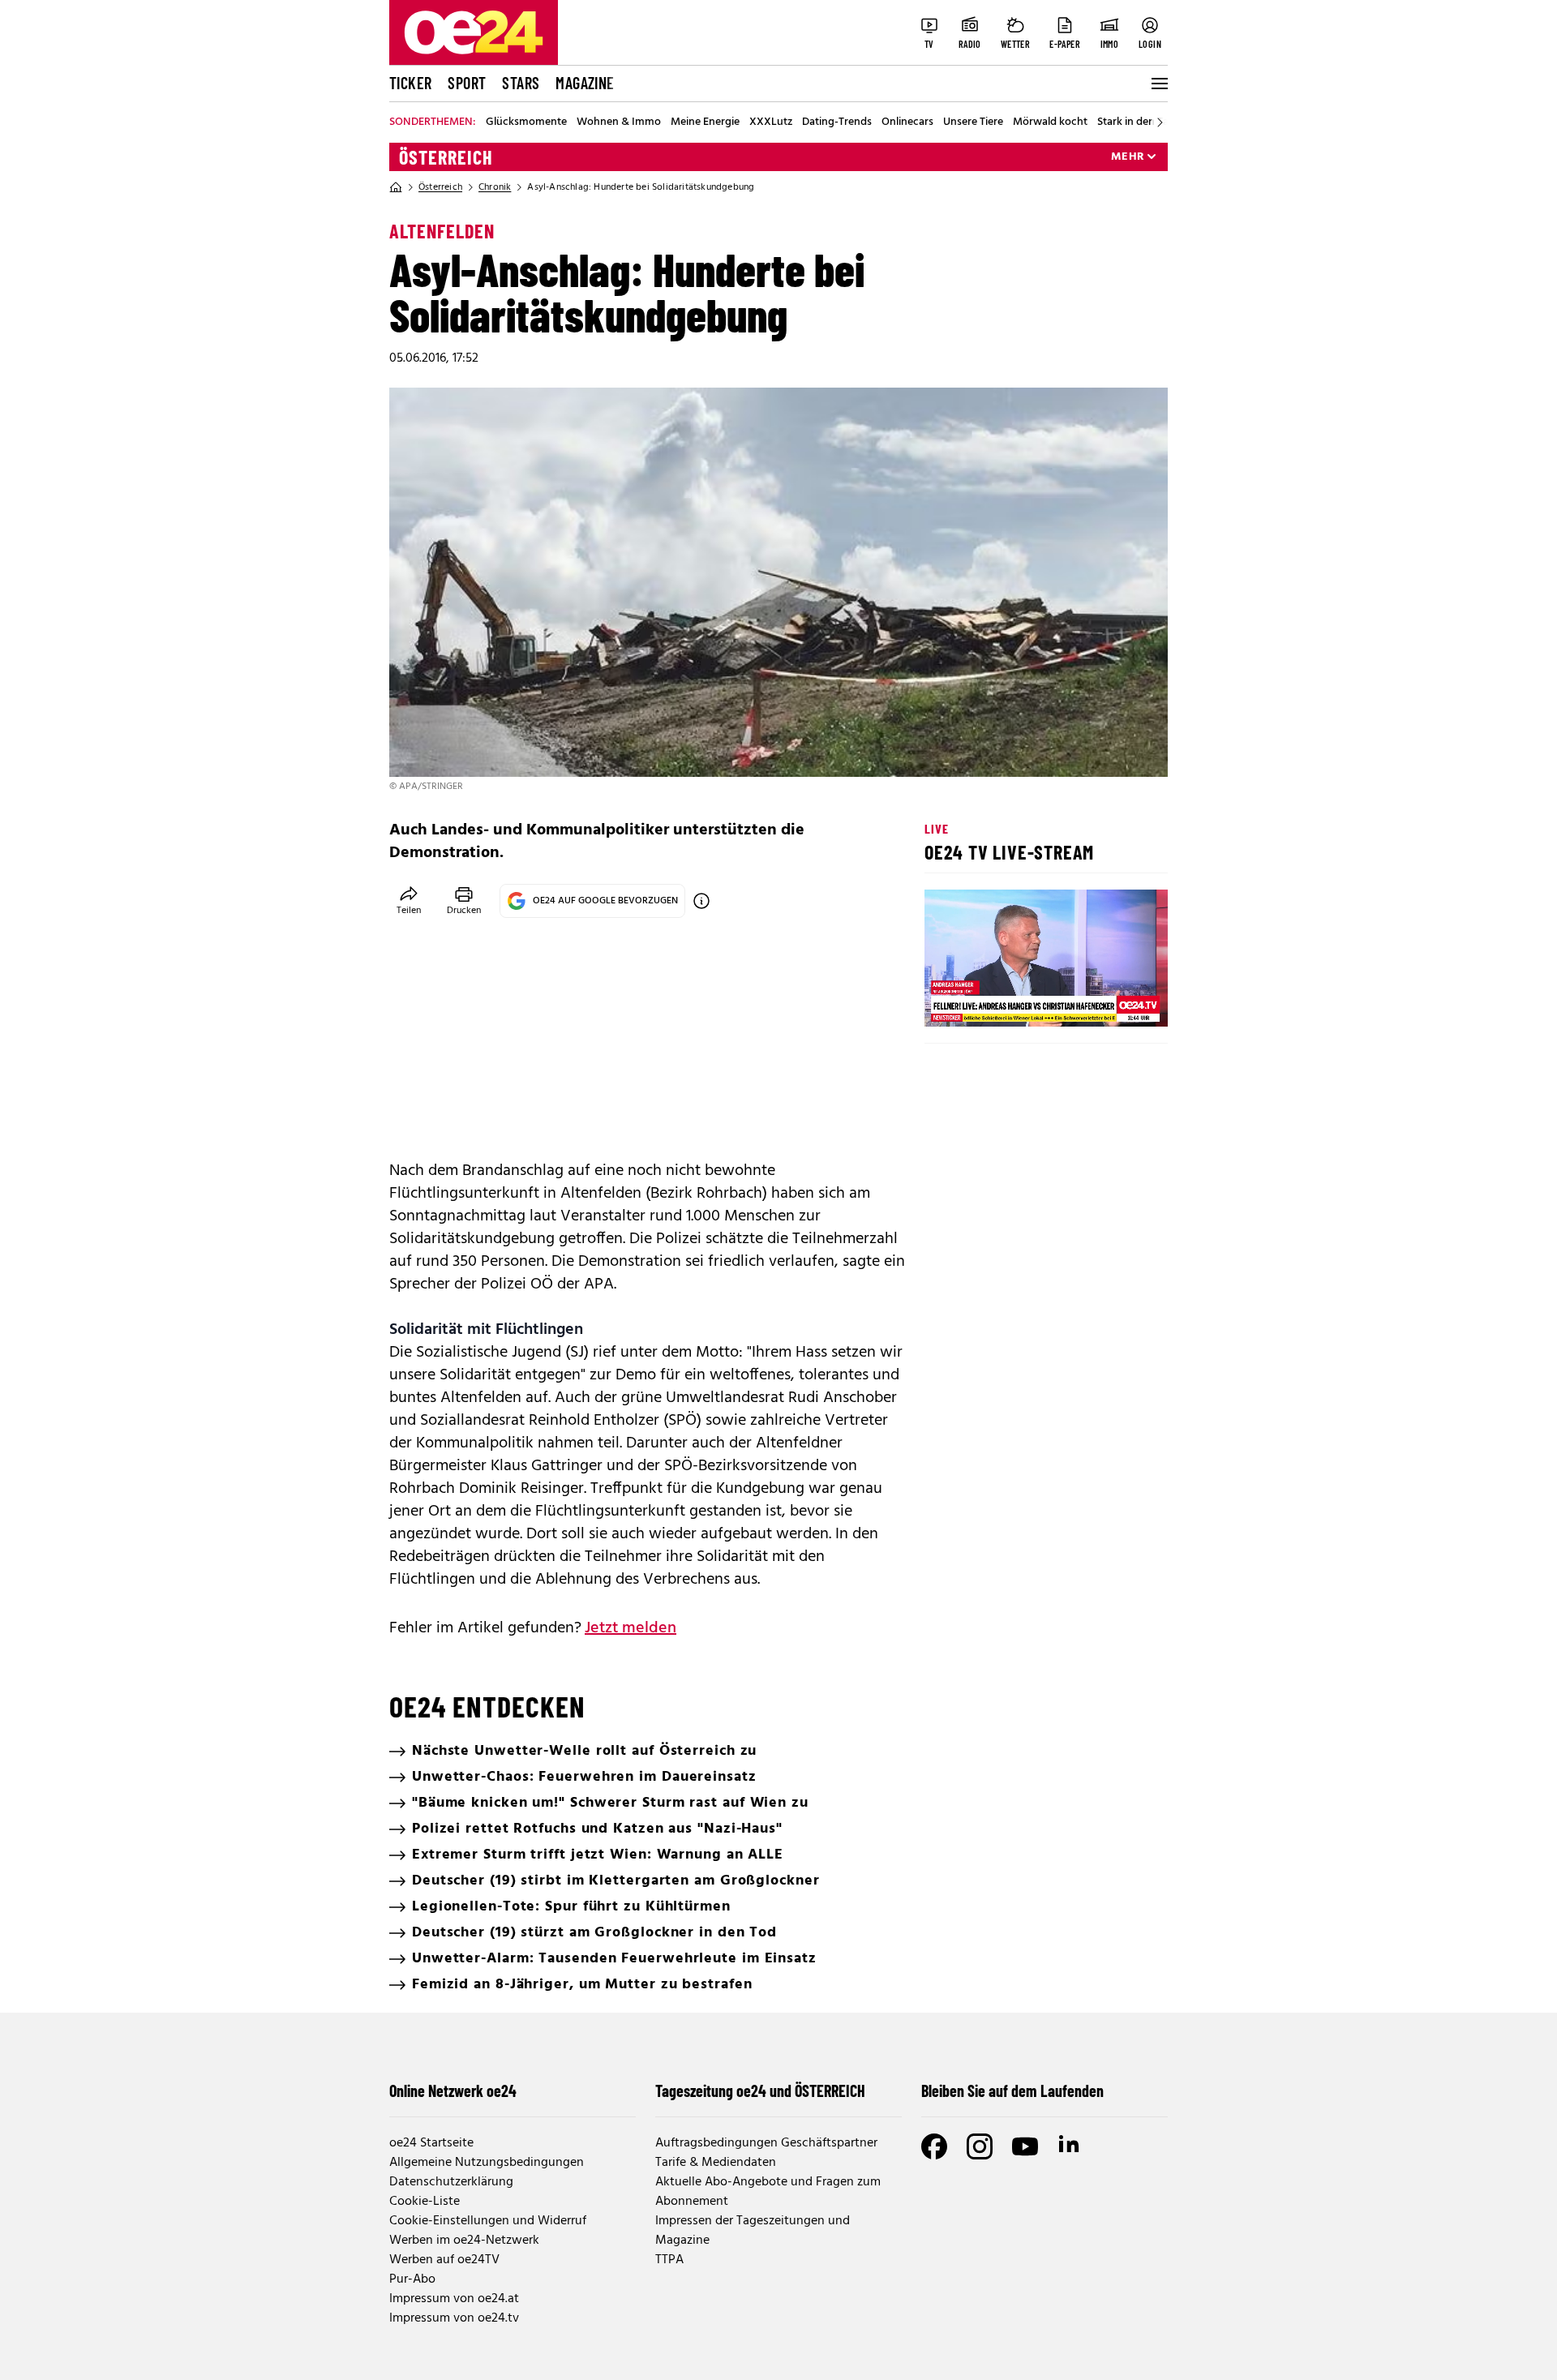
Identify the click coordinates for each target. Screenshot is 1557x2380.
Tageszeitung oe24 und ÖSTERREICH (760, 2091)
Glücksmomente (526, 122)
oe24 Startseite (431, 2143)
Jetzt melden (631, 1628)
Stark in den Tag (1136, 122)
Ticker (410, 83)
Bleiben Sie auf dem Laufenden (1012, 2091)
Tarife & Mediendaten (716, 2163)
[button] (950, 1001)
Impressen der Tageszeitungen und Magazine (753, 2231)
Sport (467, 83)
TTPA (669, 2260)
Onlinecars (907, 122)
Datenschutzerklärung (451, 2182)
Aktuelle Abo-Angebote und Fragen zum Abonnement (768, 2192)
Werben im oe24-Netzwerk (464, 2241)
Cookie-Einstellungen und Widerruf (488, 2221)
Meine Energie (705, 122)
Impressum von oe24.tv (454, 2318)
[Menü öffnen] (1158, 84)
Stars (521, 83)
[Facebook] (934, 2146)
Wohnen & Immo (619, 122)
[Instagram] (980, 2146)
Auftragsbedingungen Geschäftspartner (766, 2143)
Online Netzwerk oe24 (453, 2091)
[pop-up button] (1116, 1001)
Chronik (495, 187)
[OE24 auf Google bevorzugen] (701, 901)
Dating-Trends (837, 122)
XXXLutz (771, 122)
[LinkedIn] (1070, 2146)
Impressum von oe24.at (454, 2299)
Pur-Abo (412, 2279)
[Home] (396, 187)
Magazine (585, 83)
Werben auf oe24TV (444, 2260)
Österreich (446, 157)
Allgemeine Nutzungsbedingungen (487, 2163)
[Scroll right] (1160, 122)
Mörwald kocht (1050, 122)
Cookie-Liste (425, 2202)
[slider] (1004, 1001)
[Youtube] (1025, 2146)
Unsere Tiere (973, 122)
